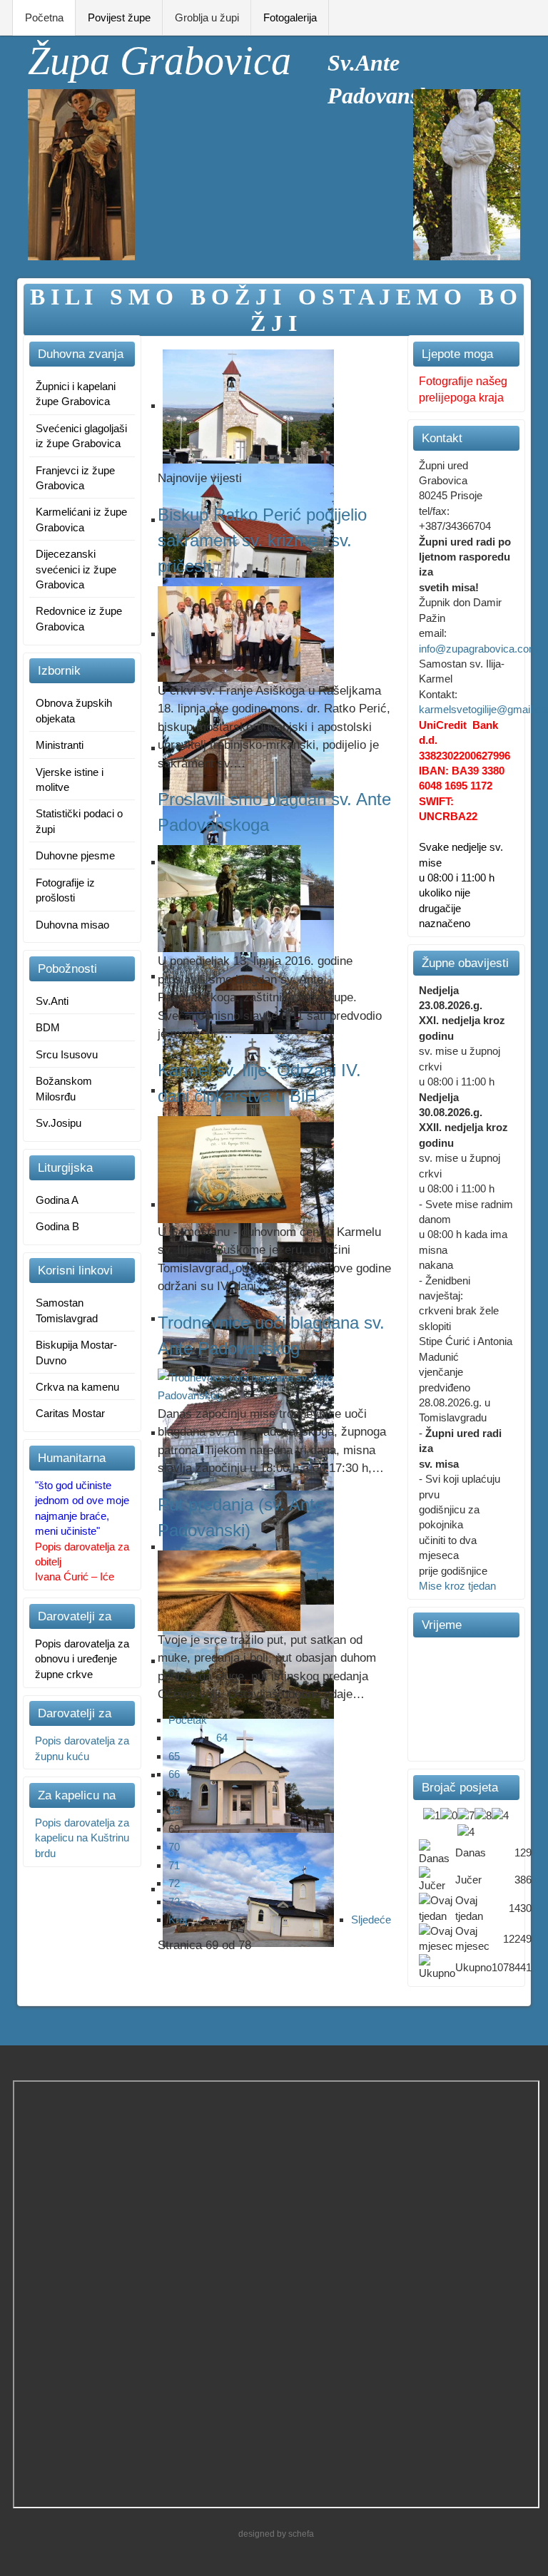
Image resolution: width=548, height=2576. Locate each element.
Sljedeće (371, 1920)
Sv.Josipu (59, 1123)
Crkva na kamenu (77, 1387)
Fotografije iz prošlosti (65, 890)
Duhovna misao (72, 925)
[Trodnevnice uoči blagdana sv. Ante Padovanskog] (274, 1385)
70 (174, 1847)
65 (174, 1756)
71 (174, 1865)
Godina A (57, 1200)
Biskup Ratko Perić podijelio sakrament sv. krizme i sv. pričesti (262, 540)
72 (174, 1883)
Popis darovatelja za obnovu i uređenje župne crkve (82, 1659)
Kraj (178, 1920)
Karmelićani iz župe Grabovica (81, 519)
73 (174, 1902)
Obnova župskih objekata (74, 710)
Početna (44, 17)
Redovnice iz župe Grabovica (79, 618)
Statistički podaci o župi (79, 821)
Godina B (57, 1226)
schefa (301, 2534)
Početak (188, 1720)
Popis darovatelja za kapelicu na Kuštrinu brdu (82, 1838)
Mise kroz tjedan (457, 1586)
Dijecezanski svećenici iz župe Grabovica (76, 569)
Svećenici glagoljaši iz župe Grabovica (81, 436)
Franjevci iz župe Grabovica (75, 478)
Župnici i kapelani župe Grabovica (76, 394)
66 (174, 1774)
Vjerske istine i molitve (70, 780)
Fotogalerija (290, 17)
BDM (48, 1027)
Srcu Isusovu (67, 1054)
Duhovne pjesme (75, 855)
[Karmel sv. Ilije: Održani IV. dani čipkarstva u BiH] (229, 1169)
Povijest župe (119, 17)
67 (174, 1793)
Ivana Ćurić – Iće (75, 1576)
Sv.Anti (52, 1001)
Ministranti (60, 745)
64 (222, 1738)
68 (174, 1810)
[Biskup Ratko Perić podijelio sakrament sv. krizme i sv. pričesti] (229, 633)
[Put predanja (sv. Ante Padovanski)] (229, 1589)
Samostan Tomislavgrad (67, 1310)
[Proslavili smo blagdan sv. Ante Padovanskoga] (229, 898)
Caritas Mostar (70, 1413)
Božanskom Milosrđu (64, 1088)
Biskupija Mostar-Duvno (76, 1352)
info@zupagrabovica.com (478, 649)
